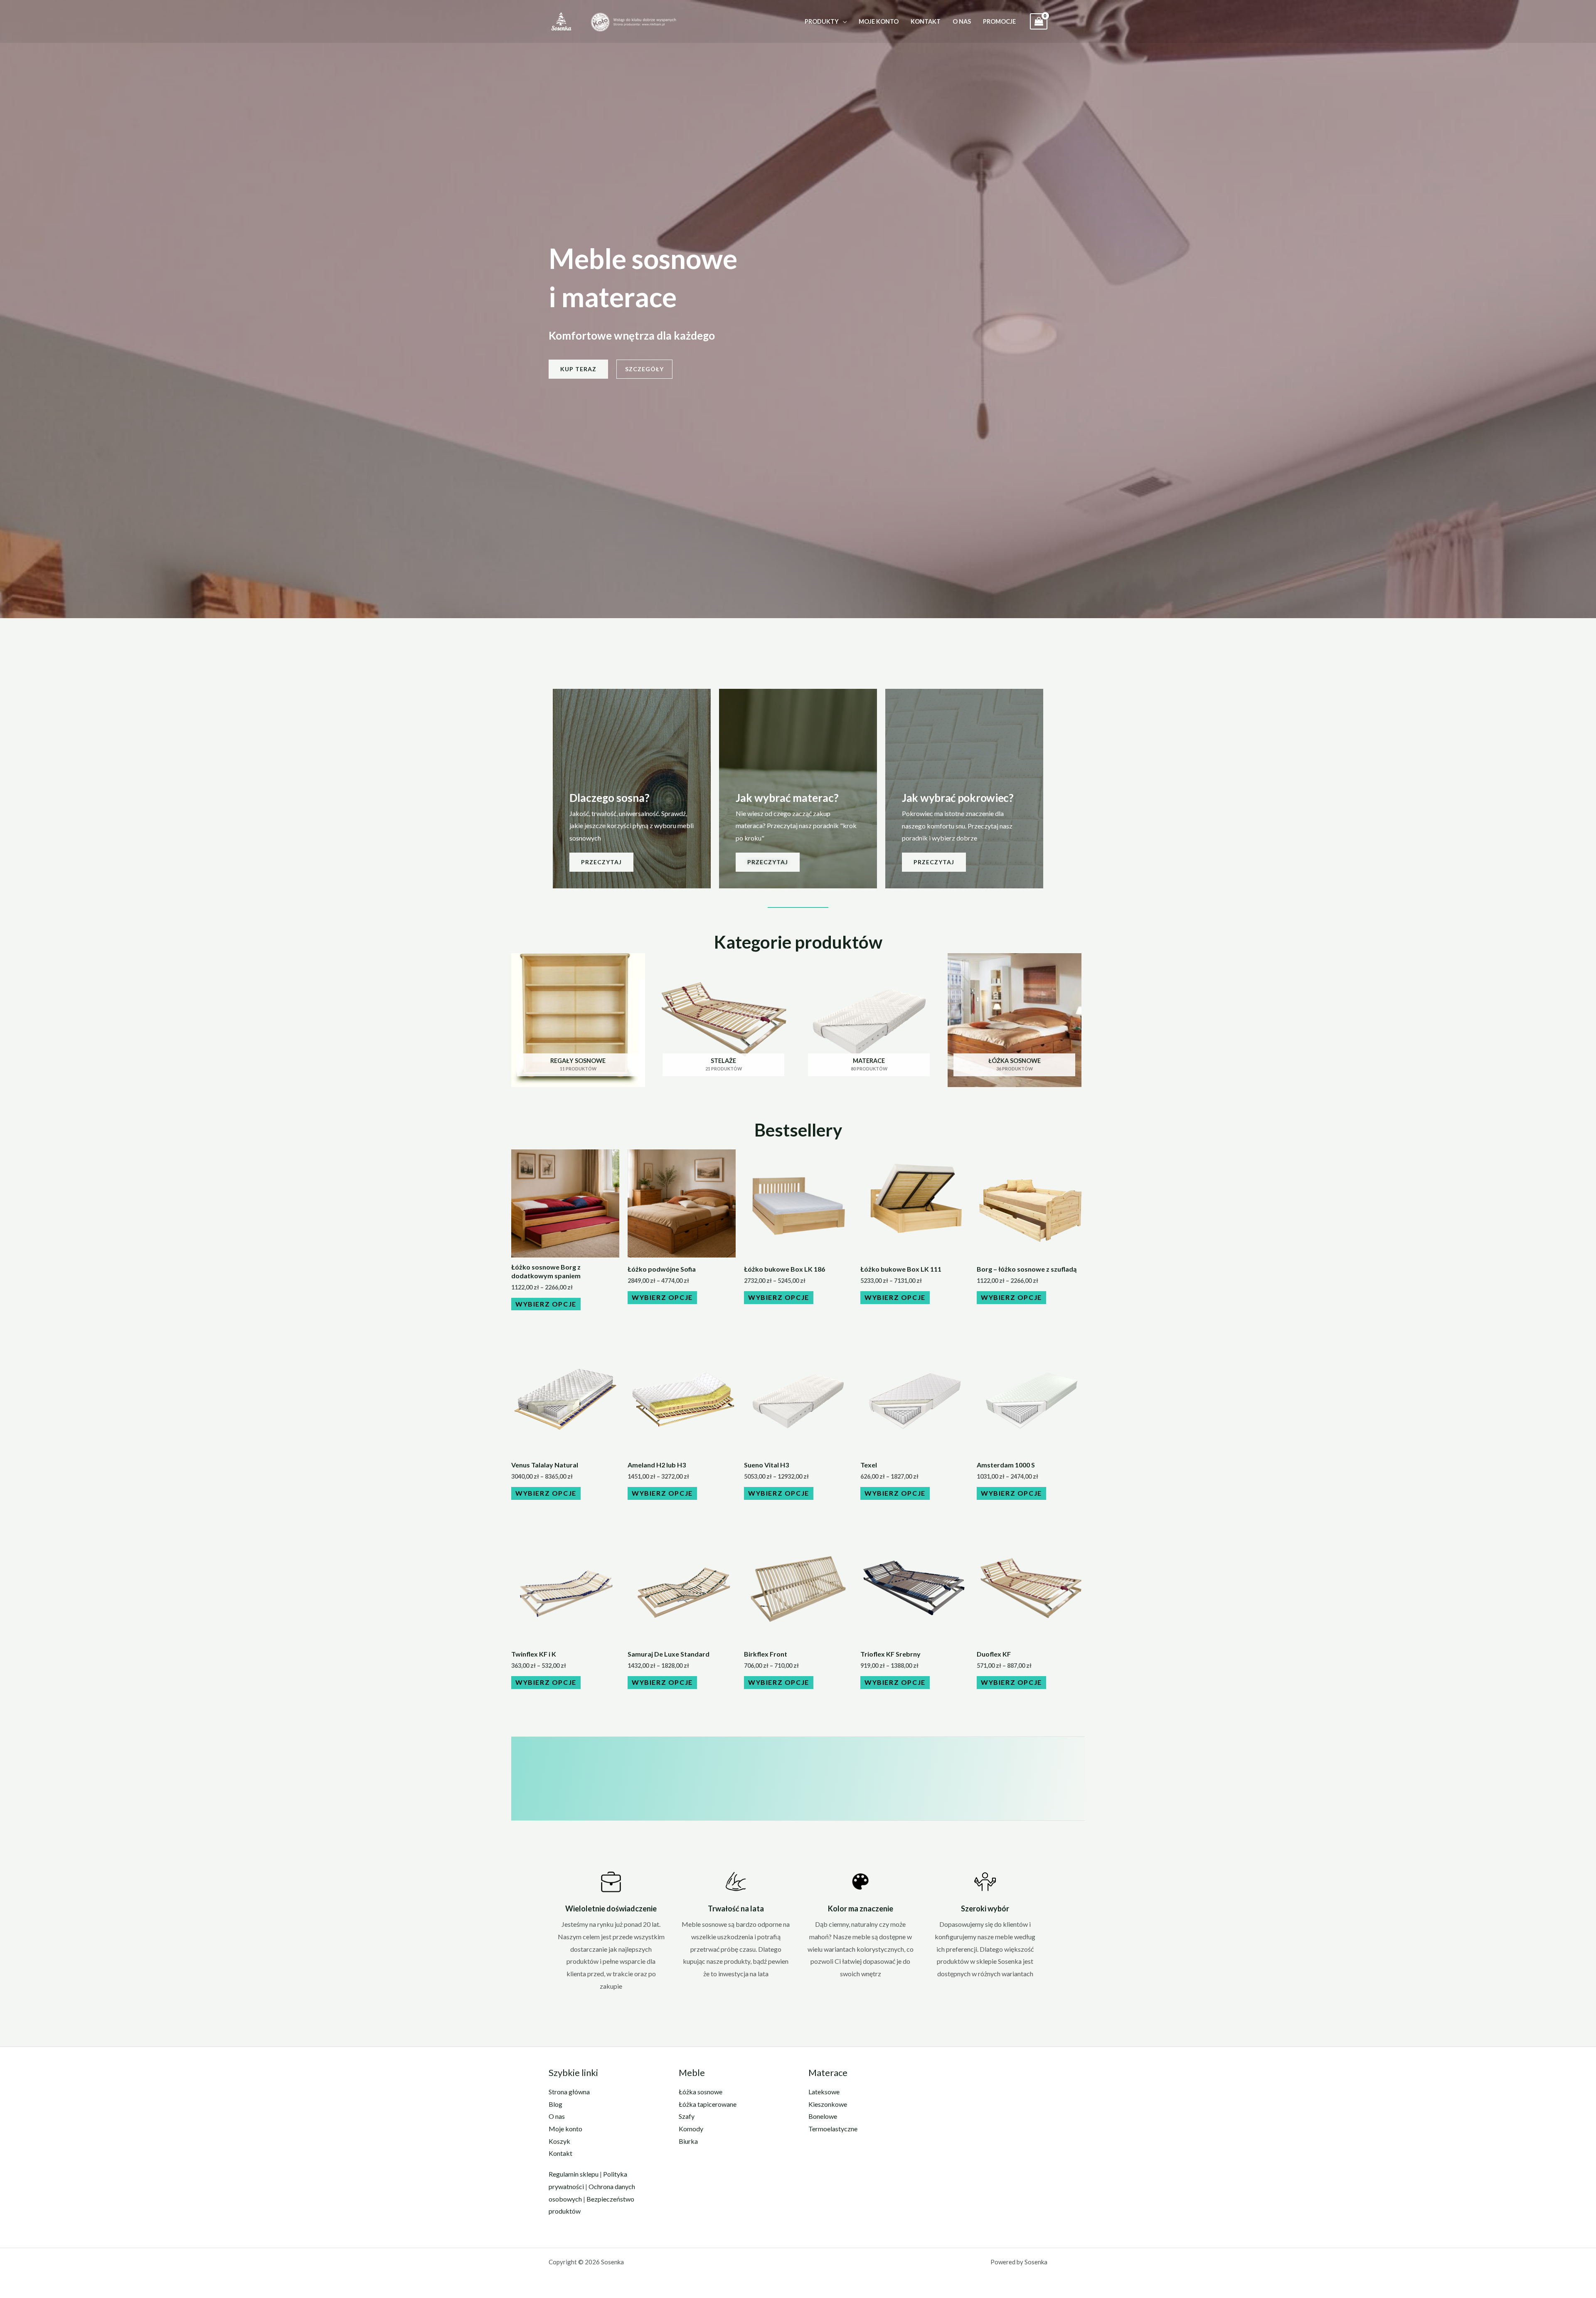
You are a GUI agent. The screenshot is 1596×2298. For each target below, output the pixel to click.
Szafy (687, 2116)
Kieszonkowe (828, 2104)
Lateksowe (824, 2092)
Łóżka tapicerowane (708, 2104)
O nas (962, 21)
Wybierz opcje (546, 1304)
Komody (691, 2129)
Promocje (999, 21)
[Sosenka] (561, 21)
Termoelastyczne (833, 2129)
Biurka (688, 2141)
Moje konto (879, 21)
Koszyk (559, 2141)
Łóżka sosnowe (701, 2092)
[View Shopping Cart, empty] (1039, 21)
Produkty (822, 21)
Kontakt (926, 21)
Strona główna (569, 2092)
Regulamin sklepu (574, 2174)
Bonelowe (823, 2116)
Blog (555, 2104)
